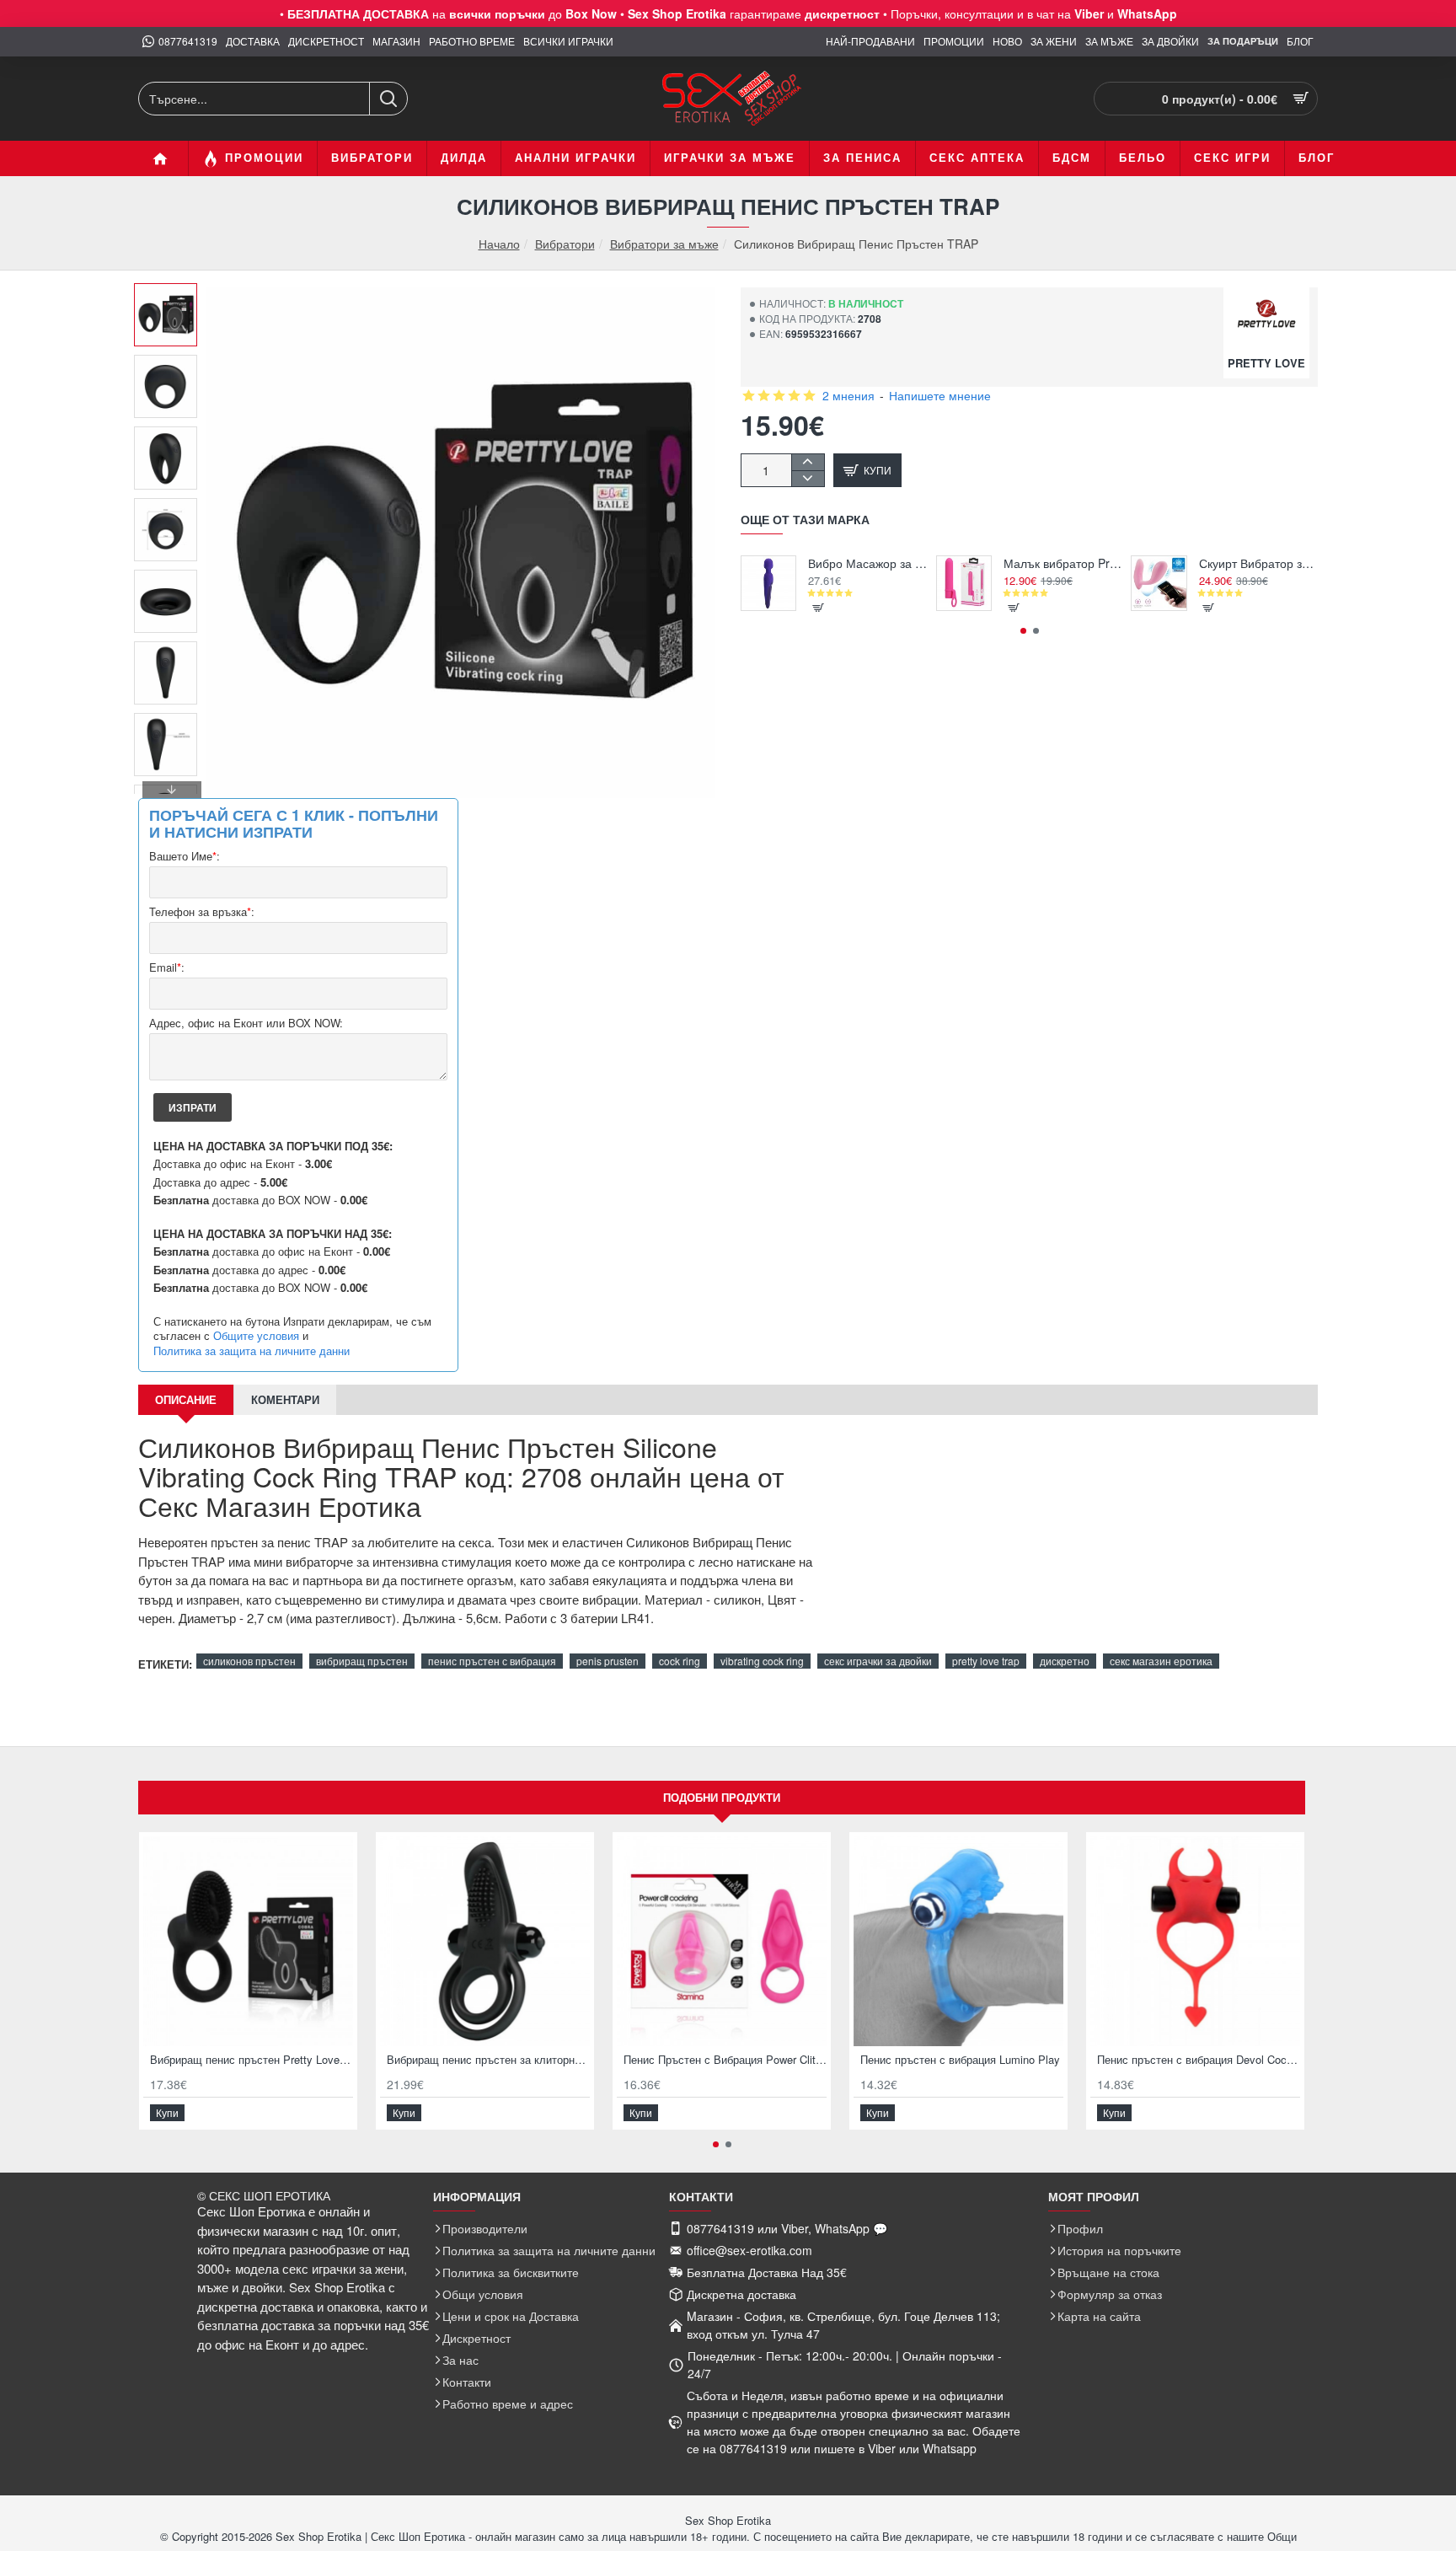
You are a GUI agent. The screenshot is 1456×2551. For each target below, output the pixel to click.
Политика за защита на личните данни (252, 1351)
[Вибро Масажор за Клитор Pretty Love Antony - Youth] (768, 583)
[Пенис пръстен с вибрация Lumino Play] (958, 1941)
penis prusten (608, 1661)
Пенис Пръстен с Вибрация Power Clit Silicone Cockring (725, 2060)
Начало (499, 244)
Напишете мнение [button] (940, 395)
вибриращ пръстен (362, 1661)
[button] (172, 296)
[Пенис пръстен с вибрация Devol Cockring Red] (1195, 1941)
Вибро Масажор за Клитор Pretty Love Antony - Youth (867, 563)
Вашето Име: (185, 857)
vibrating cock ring (762, 1661)
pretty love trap (986, 1661)
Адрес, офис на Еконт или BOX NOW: (246, 1024)
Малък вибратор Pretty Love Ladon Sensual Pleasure (1063, 563)
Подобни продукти (722, 1797)
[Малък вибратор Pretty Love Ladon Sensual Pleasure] (964, 583)
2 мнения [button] (848, 395)
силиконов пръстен (249, 1661)
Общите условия (256, 1336)
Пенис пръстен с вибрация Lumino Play (960, 2060)
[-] (808, 478)
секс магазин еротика (1161, 1661)
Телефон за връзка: (202, 912)
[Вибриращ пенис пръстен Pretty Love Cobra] (248, 1941)
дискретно (1065, 1661)
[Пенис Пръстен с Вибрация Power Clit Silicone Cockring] (722, 1941)
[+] (808, 462)
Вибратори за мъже (664, 244)
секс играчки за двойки (878, 1661)
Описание (186, 1399)
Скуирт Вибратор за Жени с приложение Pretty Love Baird (1258, 563)
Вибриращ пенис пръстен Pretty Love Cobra (252, 2060)
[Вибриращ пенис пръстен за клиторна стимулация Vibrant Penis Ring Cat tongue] (485, 1941)
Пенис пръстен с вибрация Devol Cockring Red (1199, 2060)
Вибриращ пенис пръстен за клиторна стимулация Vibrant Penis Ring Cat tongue (488, 2060)
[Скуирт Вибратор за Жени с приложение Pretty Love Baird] (1159, 583)
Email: (167, 968)
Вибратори (565, 244)
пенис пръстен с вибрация (492, 1661)
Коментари (285, 1399)
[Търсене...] (388, 99)
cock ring (680, 1661)
